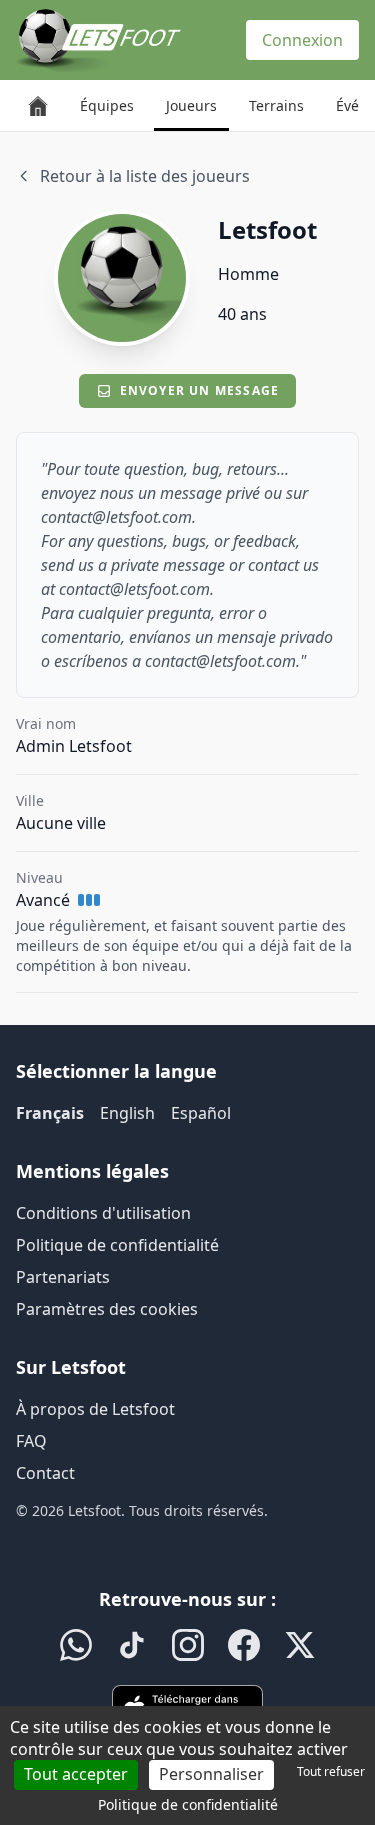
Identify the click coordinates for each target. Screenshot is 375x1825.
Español (201, 1113)
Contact (45, 1473)
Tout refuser (331, 1771)
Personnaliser (211, 1774)
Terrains (276, 105)
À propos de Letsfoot (95, 1409)
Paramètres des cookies (107, 1309)
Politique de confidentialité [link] (188, 1804)
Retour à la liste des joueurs (145, 176)
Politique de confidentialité (117, 1245)
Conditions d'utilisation (103, 1213)
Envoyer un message (200, 390)
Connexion (302, 40)
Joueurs (191, 105)
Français (50, 1113)
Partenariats (63, 1277)
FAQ (31, 1441)
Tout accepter (76, 1774)
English (127, 1113)
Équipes (107, 105)
